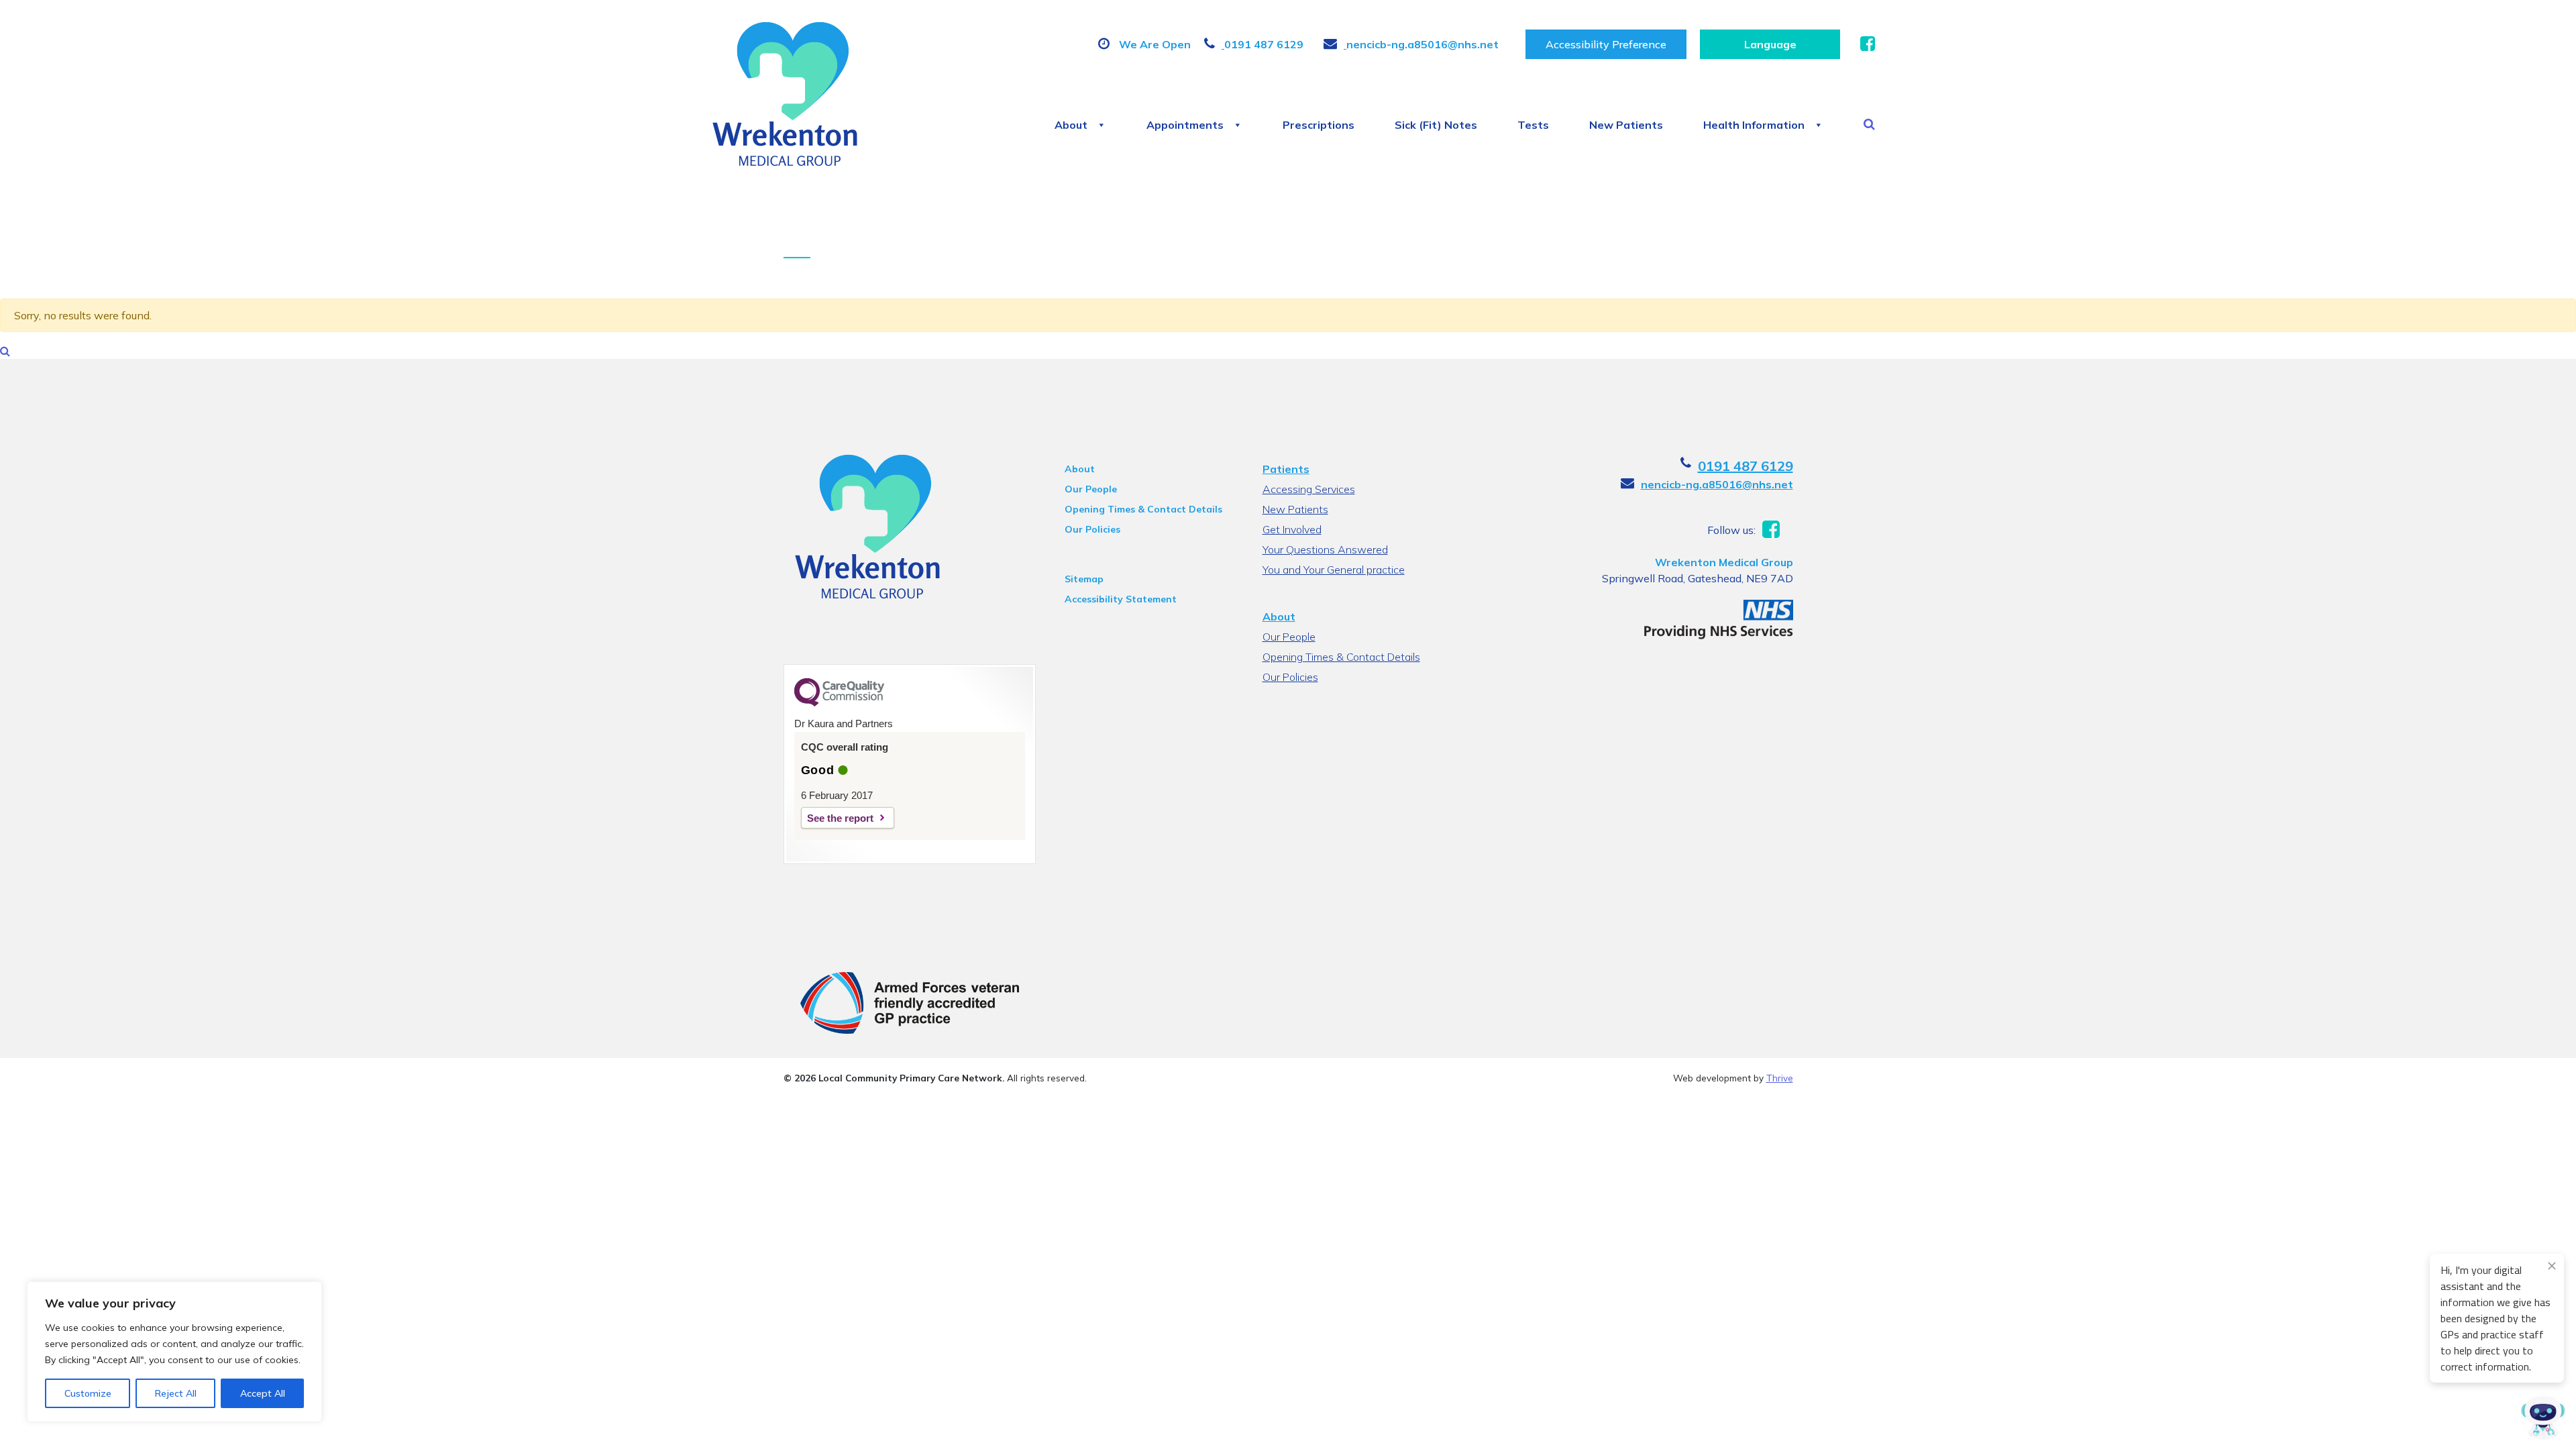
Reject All (176, 1393)
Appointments (1185, 125)
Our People (1091, 489)
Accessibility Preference (1606, 44)
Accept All (263, 1393)
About (1071, 125)
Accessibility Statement (1121, 599)
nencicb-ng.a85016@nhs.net (1717, 484)
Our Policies (1092, 529)
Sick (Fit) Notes (1436, 125)
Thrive (1780, 1078)
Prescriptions (1319, 125)
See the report (840, 818)
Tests (1533, 125)
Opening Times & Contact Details (1143, 509)
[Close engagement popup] (2552, 1266)
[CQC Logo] (839, 703)
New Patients (1626, 125)
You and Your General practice (1334, 570)
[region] (174, 1352)
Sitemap (1084, 579)
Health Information (1754, 125)
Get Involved (1292, 529)
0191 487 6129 (1746, 466)
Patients (1286, 469)
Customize (88, 1393)
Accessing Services (1309, 489)
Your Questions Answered (1325, 549)
